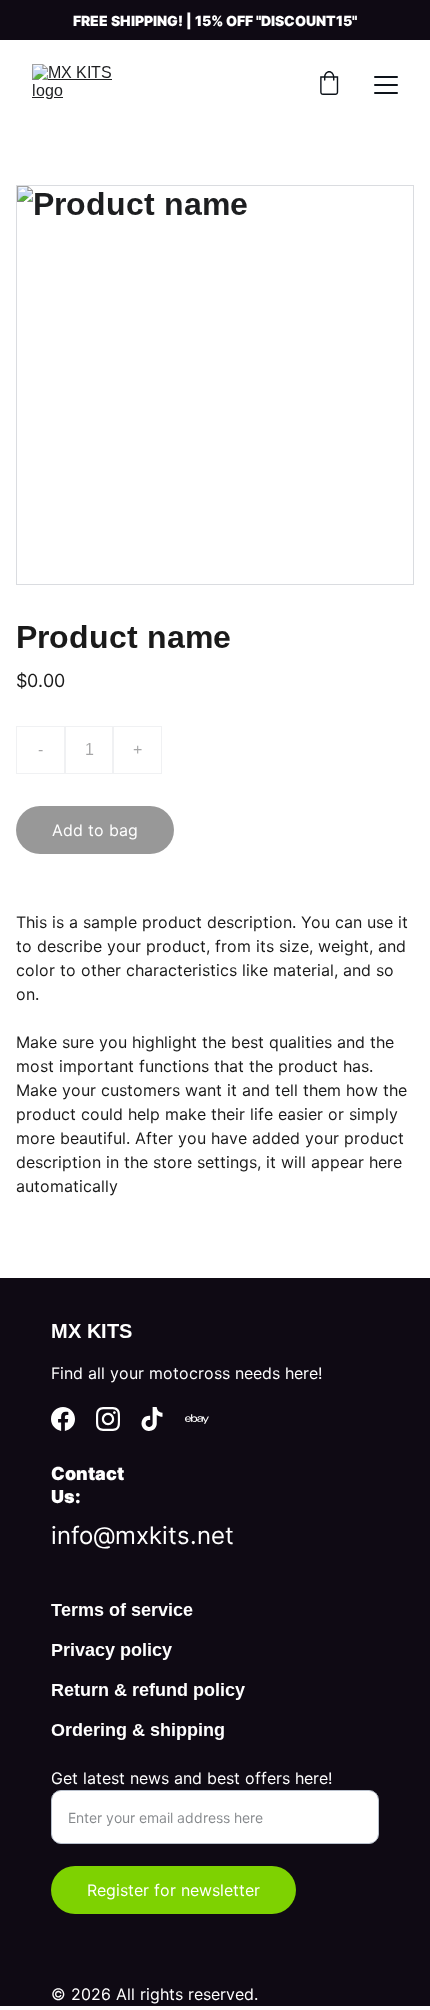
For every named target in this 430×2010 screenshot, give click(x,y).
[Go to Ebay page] (197, 1419)
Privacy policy (111, 1650)
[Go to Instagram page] (108, 1419)
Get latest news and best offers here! (191, 1778)
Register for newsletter (173, 1890)
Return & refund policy (148, 1690)
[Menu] (386, 85)
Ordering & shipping (138, 1730)
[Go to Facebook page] (63, 1419)
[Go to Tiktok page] (152, 1419)
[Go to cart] (329, 85)
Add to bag (95, 830)
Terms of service (122, 1610)
